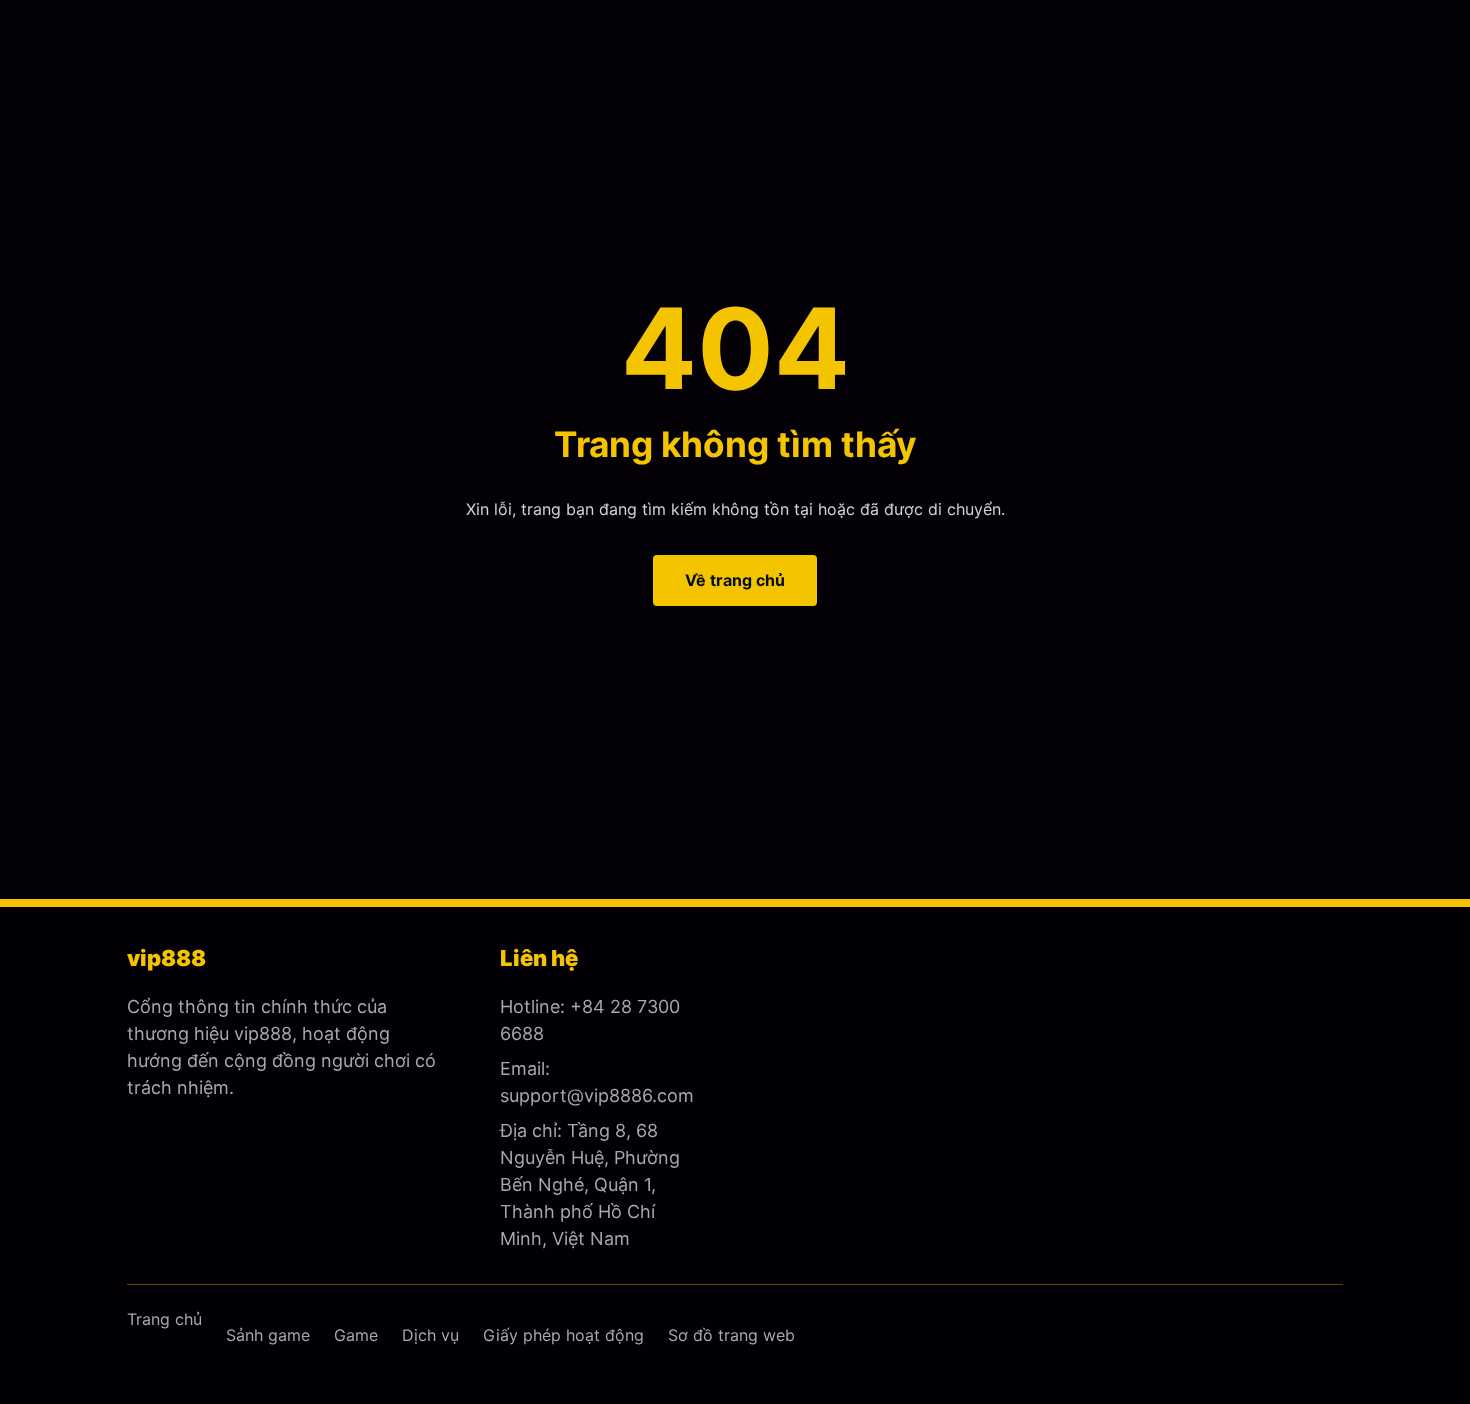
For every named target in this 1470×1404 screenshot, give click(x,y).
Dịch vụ (430, 1335)
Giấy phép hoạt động (563, 1335)
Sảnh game (268, 1335)
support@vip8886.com (597, 1095)
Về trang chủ (735, 580)
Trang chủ (164, 1319)
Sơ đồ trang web (731, 1335)
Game (356, 1335)
